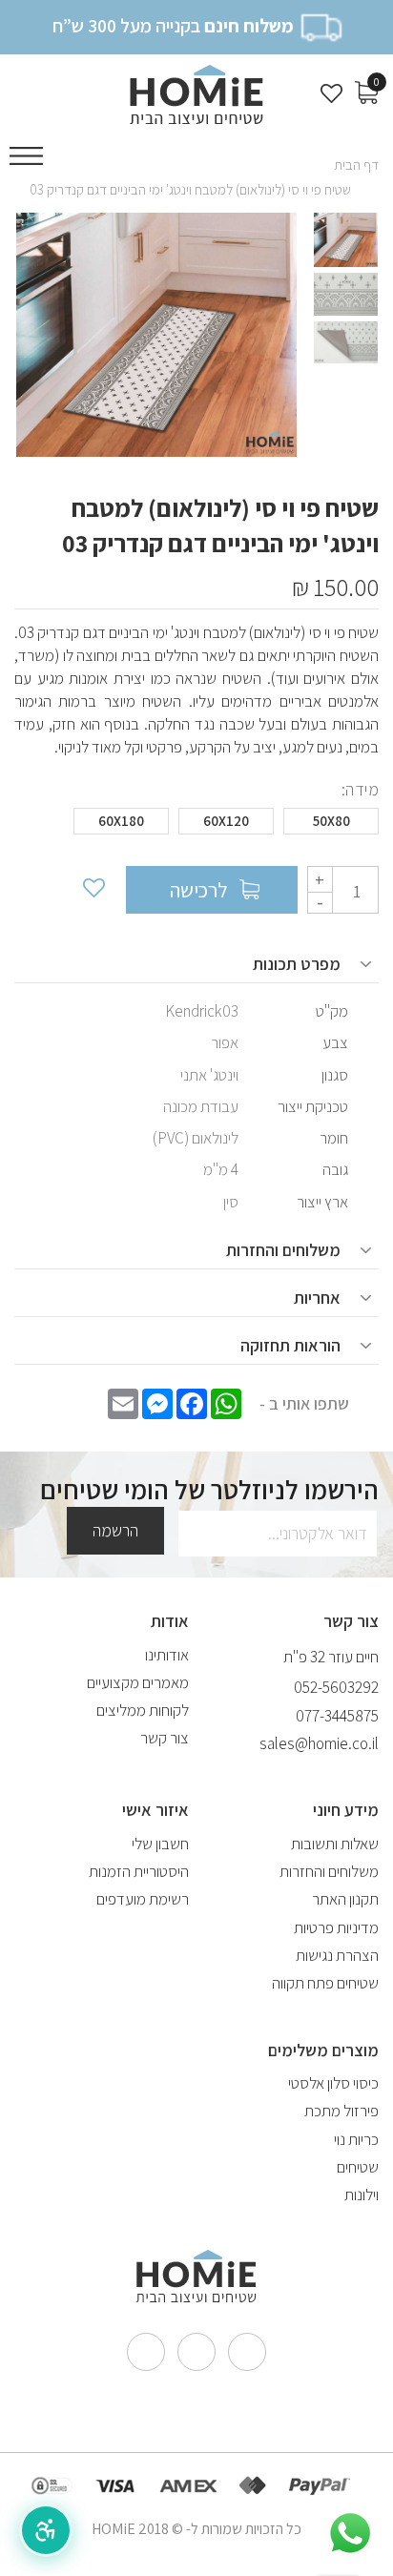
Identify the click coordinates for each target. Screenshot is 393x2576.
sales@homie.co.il (319, 1743)
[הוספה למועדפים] (93, 890)
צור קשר (165, 1738)
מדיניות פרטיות (336, 1927)
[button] (46, 2530)
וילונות (362, 2195)
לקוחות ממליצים (143, 1710)
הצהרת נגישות (337, 1955)
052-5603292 (336, 1687)
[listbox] (196, 826)
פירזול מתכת (341, 2111)
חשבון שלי (160, 1844)
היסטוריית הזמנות (139, 1871)
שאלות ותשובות (335, 1844)
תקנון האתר (345, 1899)
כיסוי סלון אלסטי (333, 2083)
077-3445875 (337, 1716)
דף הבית (356, 165)
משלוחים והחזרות (329, 1871)
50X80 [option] (331, 821)
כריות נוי (356, 2139)
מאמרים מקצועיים (138, 1682)
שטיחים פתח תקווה (325, 1983)
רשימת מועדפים (143, 1899)
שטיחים (358, 2167)
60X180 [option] (121, 821)
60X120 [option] (226, 821)
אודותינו (167, 1655)
